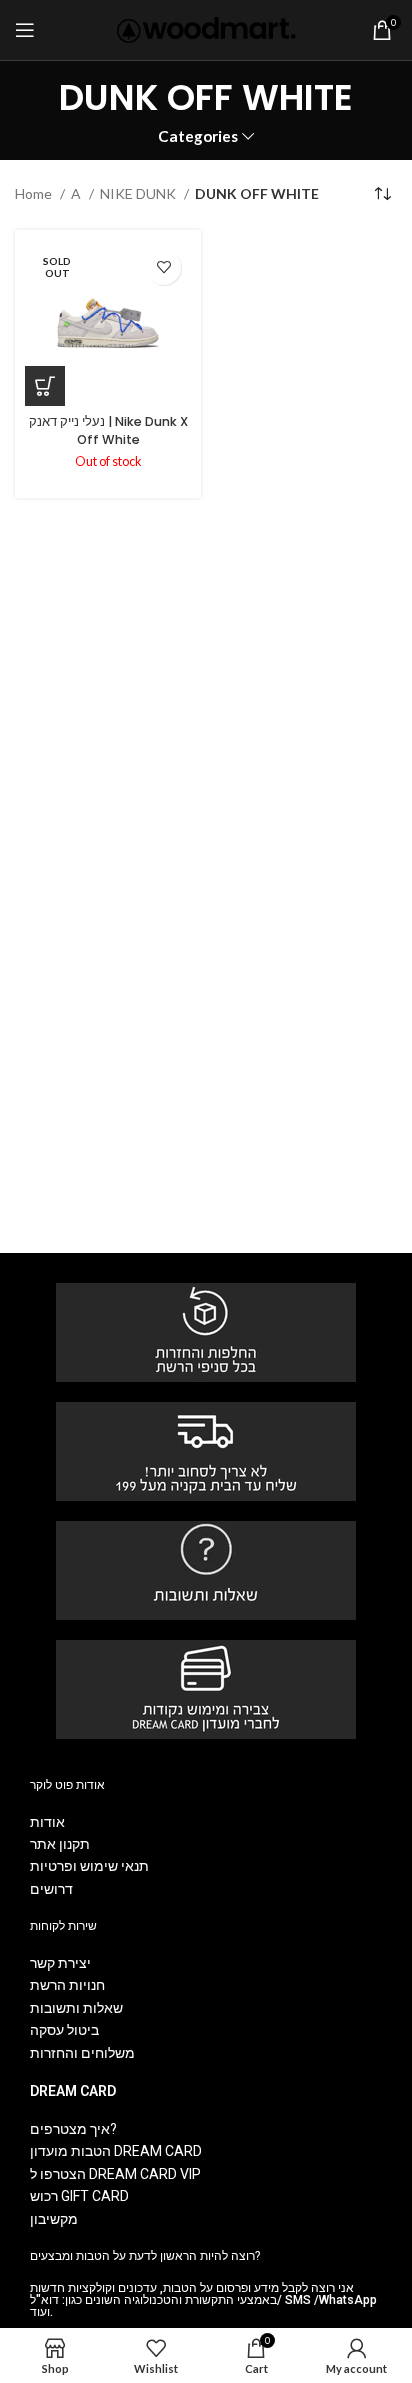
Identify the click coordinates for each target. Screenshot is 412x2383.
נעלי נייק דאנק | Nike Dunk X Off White (108, 430)
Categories (198, 136)
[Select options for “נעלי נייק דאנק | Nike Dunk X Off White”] (45, 386)
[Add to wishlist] (163, 267)
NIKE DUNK (139, 193)
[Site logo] (206, 28)
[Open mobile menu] (25, 30)
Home (35, 193)
